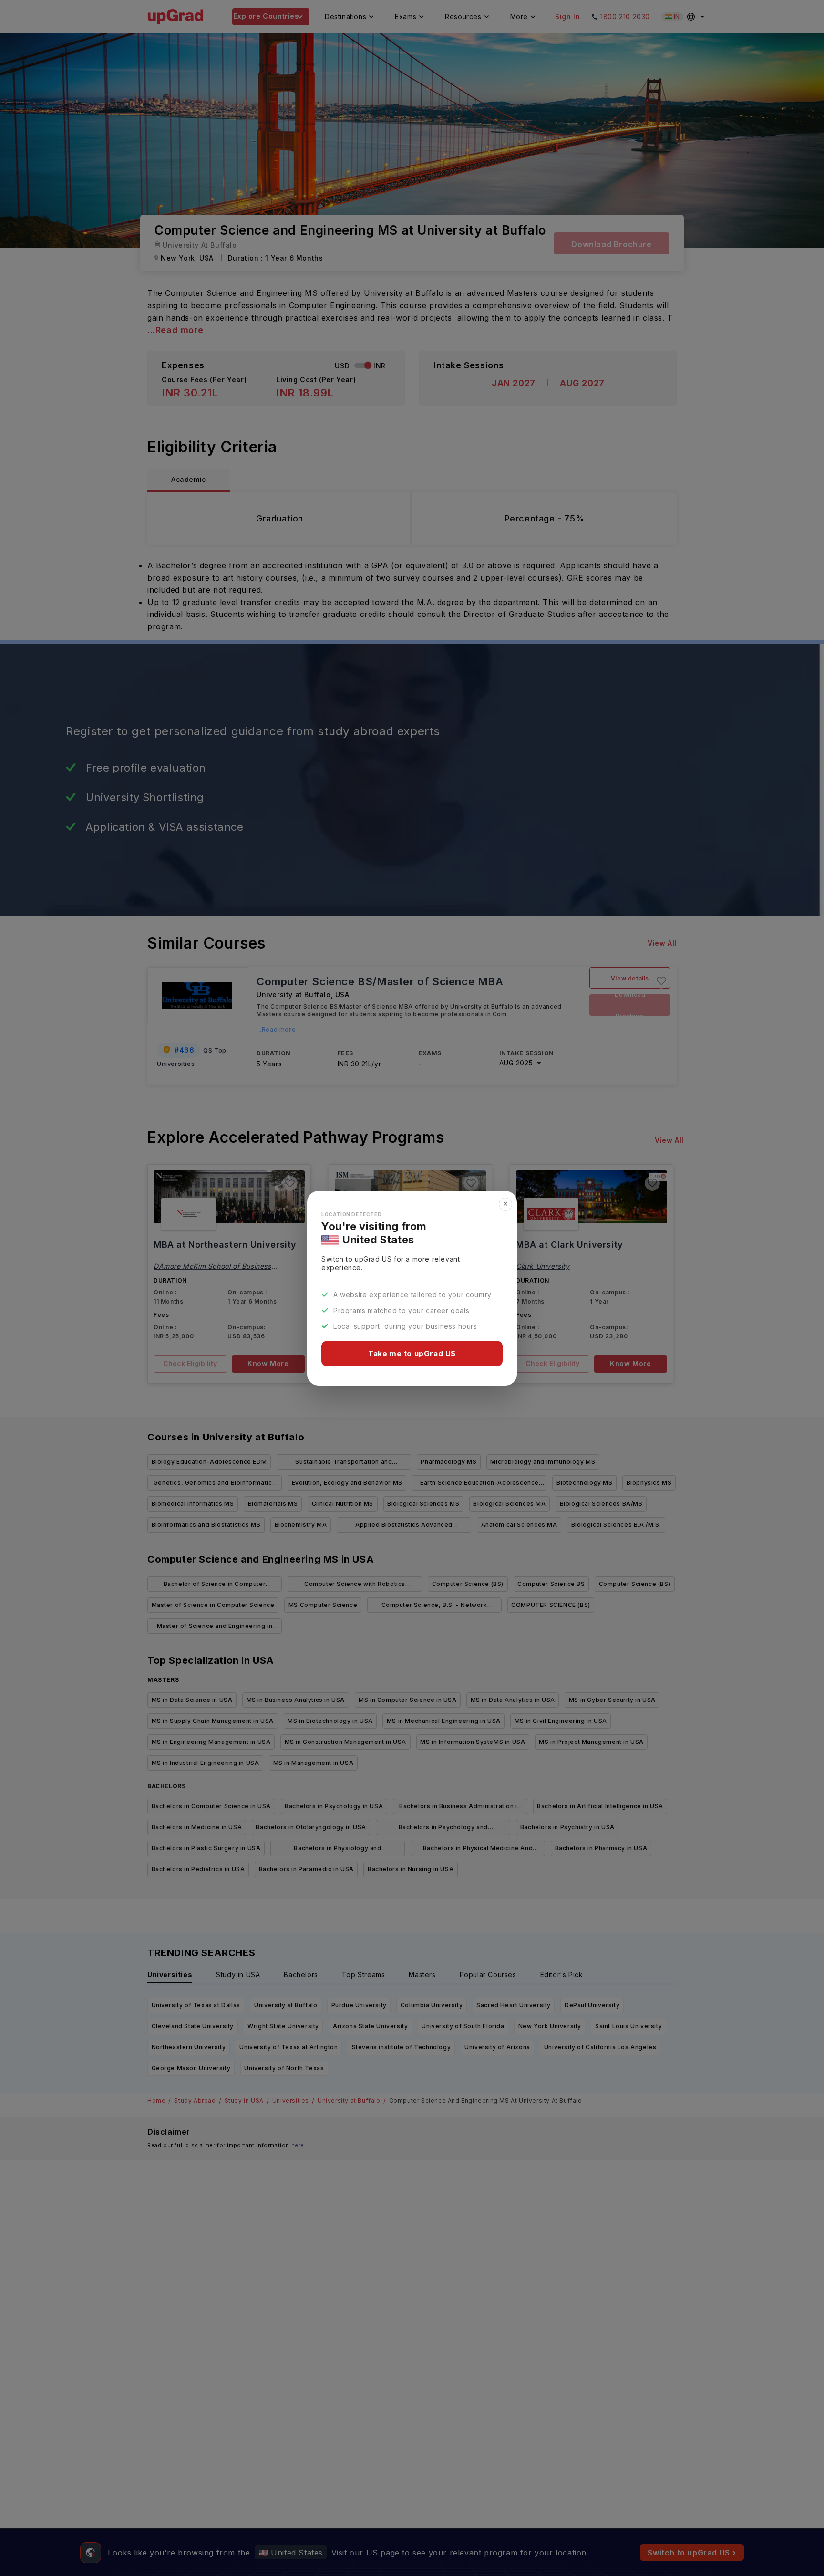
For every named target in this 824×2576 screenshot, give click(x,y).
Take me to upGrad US (412, 1353)
